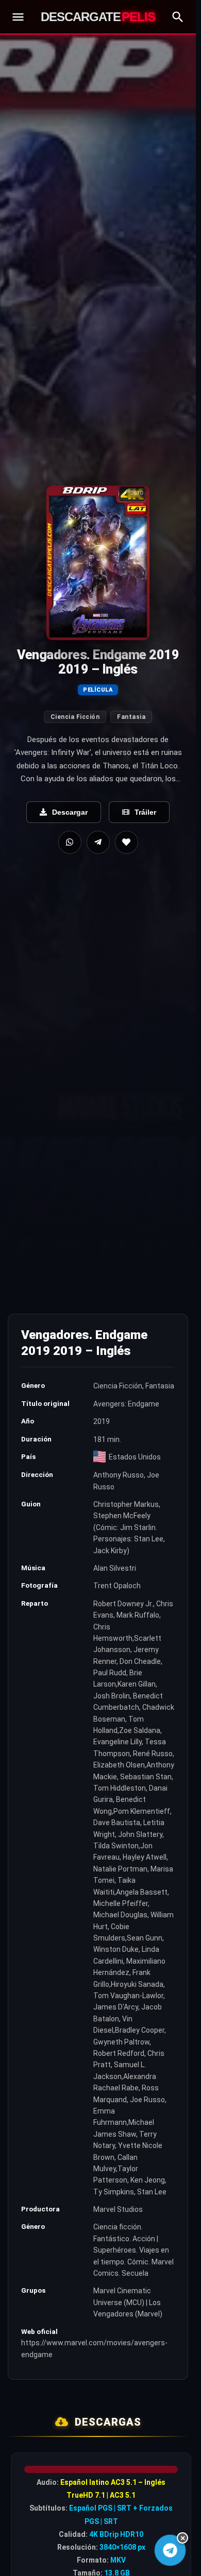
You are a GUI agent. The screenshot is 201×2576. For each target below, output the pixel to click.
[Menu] (18, 17)
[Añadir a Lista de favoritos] (127, 842)
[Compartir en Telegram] (98, 842)
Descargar (70, 812)
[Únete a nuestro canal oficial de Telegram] (170, 2550)
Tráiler (145, 812)
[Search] (178, 17)
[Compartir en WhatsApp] (70, 842)
